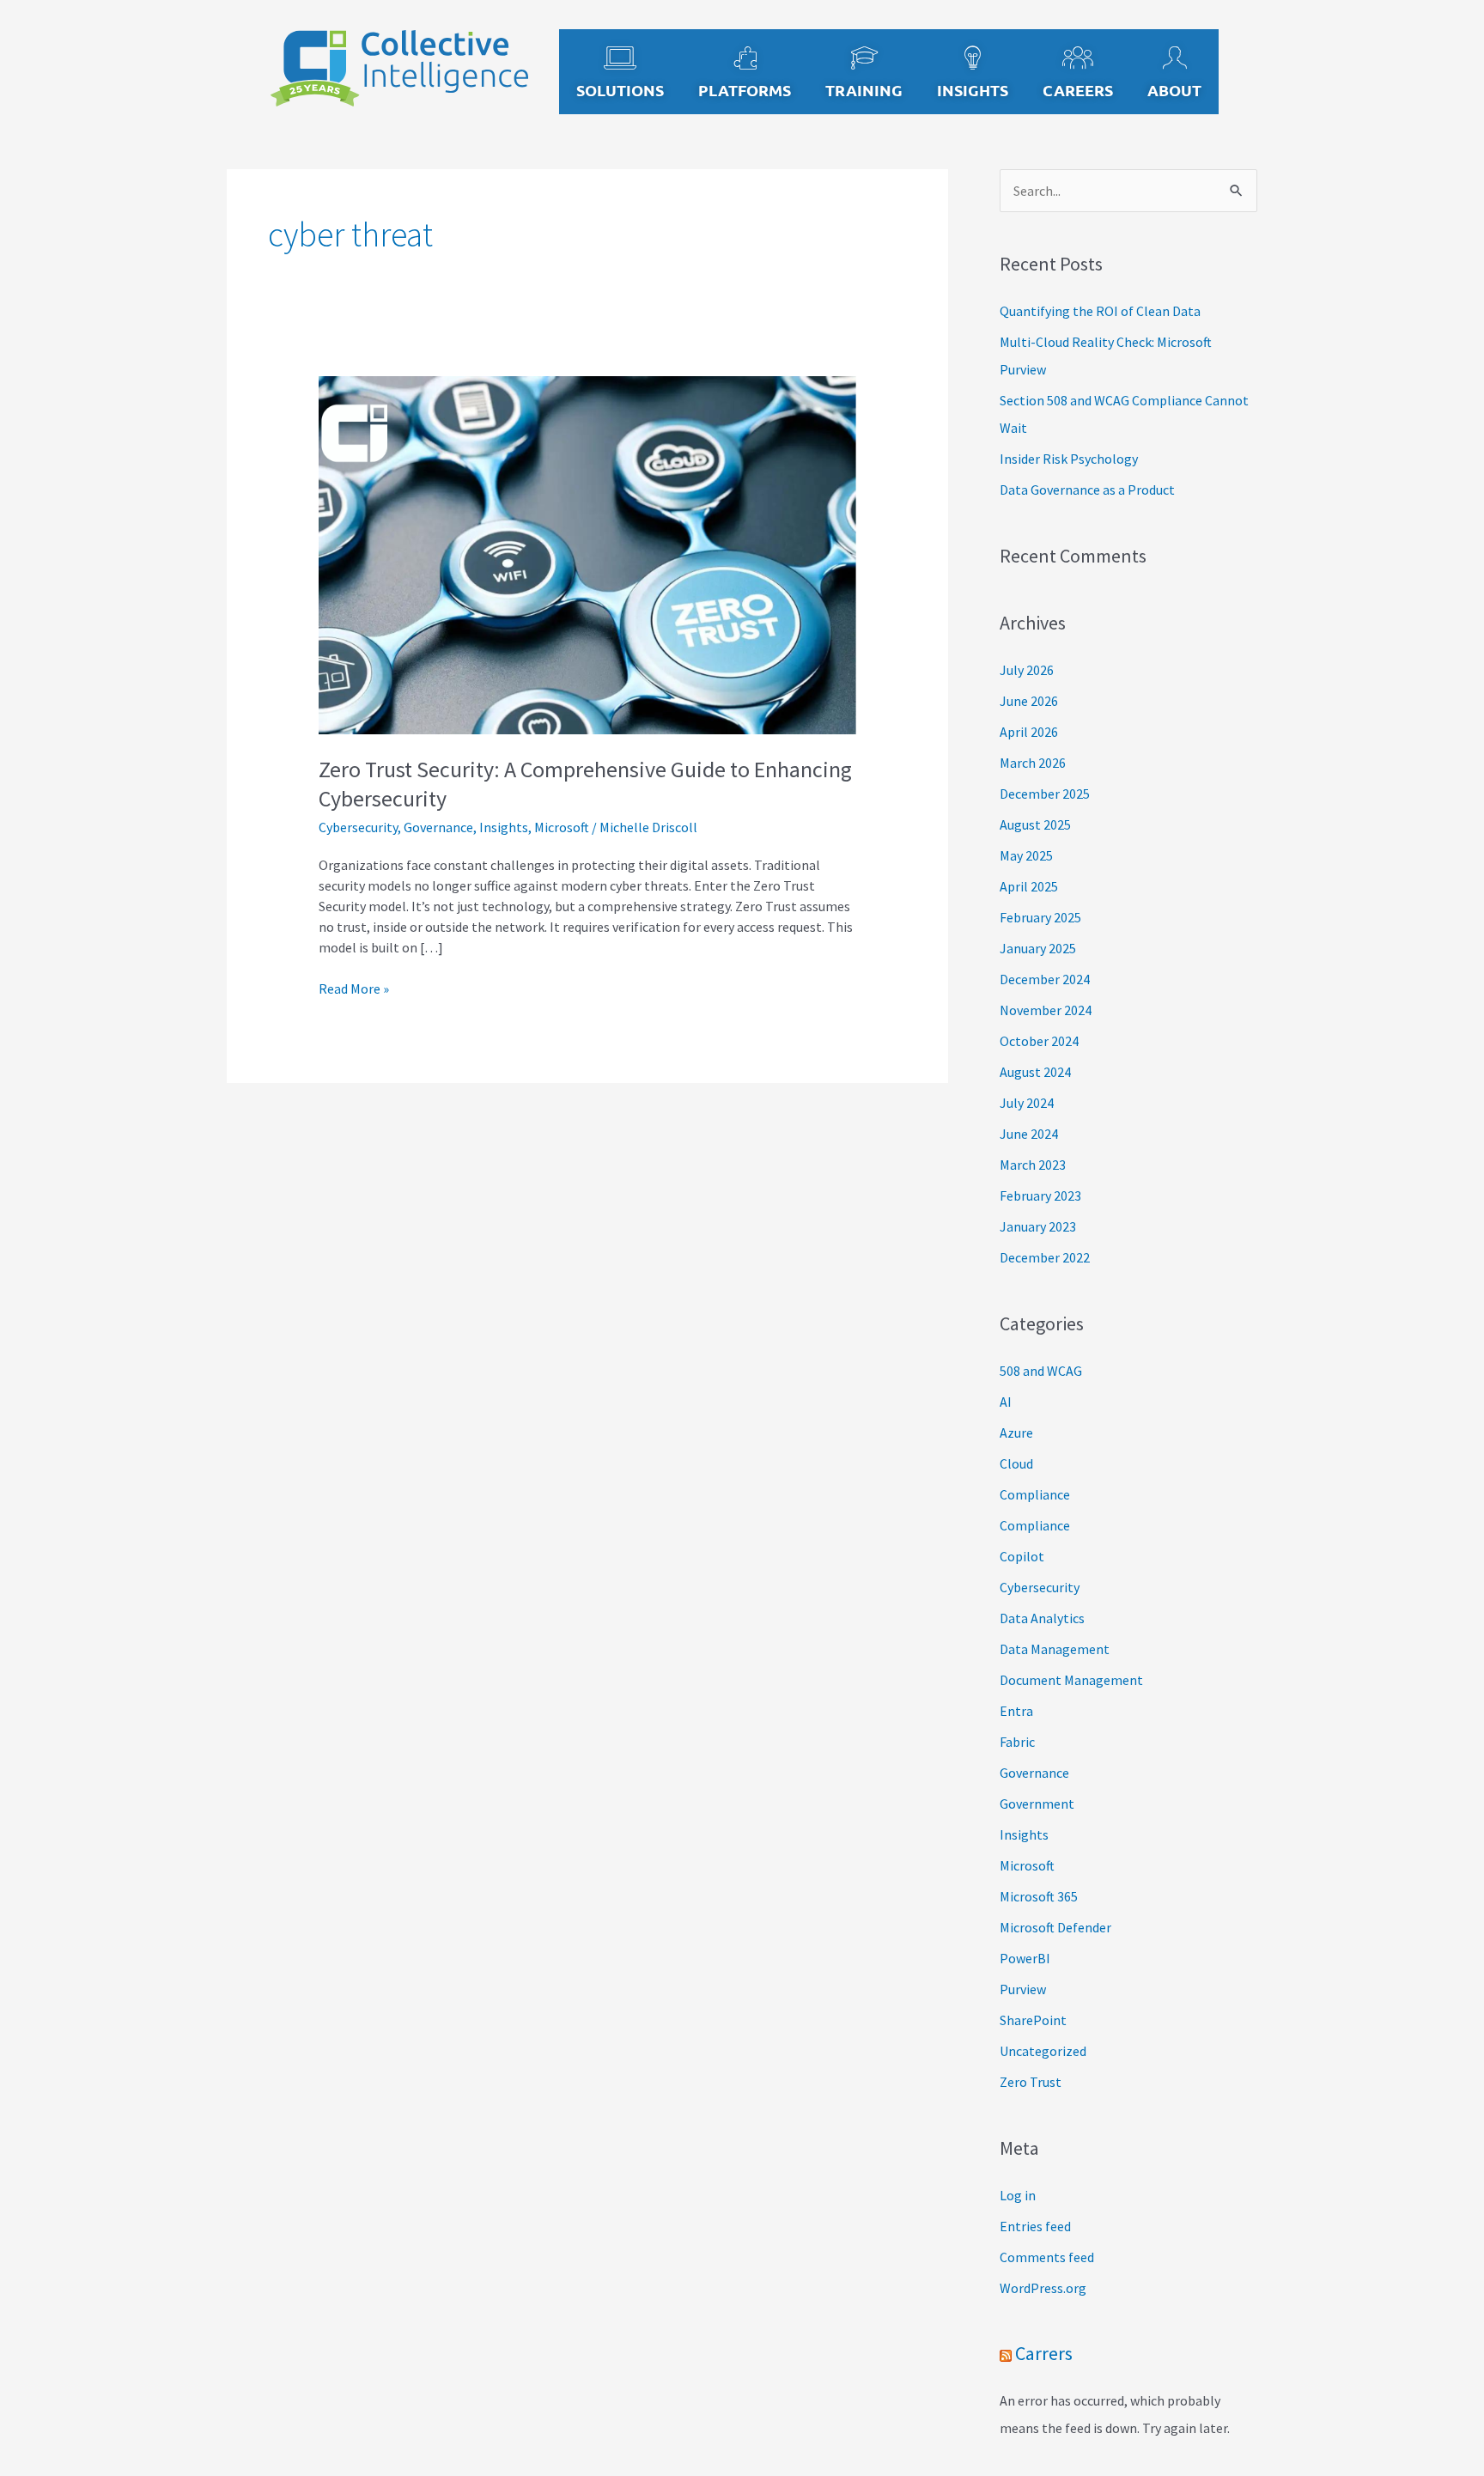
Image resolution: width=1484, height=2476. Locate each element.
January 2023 (1038, 1226)
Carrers (1044, 2353)
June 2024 (1029, 1134)
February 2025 (1040, 917)
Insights (504, 827)
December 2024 (1045, 979)
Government (1037, 1804)
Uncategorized (1043, 2051)
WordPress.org (1043, 2288)
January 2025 (1038, 948)
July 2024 (1027, 1103)
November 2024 (1046, 1010)
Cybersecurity (358, 827)
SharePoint (1033, 2020)
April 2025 (1029, 886)
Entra (1016, 1711)
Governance (438, 827)
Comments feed (1047, 2257)
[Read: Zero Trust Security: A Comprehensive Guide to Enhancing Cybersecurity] (588, 554)
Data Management (1055, 1649)
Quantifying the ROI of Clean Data (1100, 311)
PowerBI (1025, 1958)
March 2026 (1033, 763)
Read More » (354, 988)
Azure (1016, 1433)
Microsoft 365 (1039, 1896)
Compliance (1035, 1494)
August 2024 (1035, 1072)
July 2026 (1027, 670)
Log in (1018, 2195)
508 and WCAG (1041, 1371)
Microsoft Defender (1055, 1927)
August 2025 (1035, 824)
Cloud (1016, 1463)
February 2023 (1040, 1195)
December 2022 (1045, 1257)
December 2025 (1045, 794)
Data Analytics (1042, 1618)
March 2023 (1033, 1165)
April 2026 (1029, 732)
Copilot (1022, 1556)
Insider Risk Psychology (1069, 459)
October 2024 (1039, 1041)
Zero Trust (1031, 2082)
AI (1006, 1402)
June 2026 (1029, 701)
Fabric (1017, 1742)
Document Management (1071, 1680)
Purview (1023, 1989)
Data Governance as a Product (1087, 490)
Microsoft (562, 827)
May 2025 (1026, 855)
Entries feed (1035, 2226)
